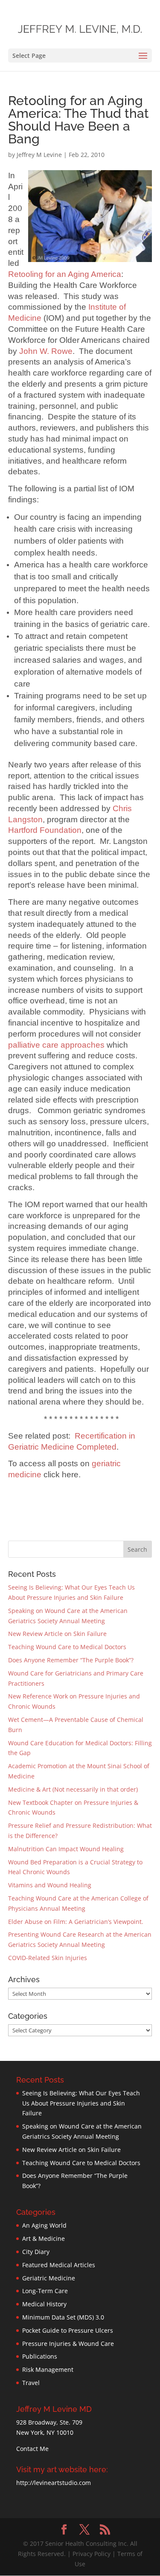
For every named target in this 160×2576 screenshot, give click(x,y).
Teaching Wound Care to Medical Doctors (67, 1647)
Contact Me (32, 2449)
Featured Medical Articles (59, 2265)
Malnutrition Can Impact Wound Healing (66, 1849)
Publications (40, 2356)
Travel (31, 2383)
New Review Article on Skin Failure (57, 1634)
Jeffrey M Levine (39, 155)
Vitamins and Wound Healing (50, 1885)
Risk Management (48, 2369)
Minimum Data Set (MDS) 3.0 (63, 2317)
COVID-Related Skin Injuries (48, 1958)
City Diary (36, 2252)
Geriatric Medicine (49, 2278)
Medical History (44, 2304)
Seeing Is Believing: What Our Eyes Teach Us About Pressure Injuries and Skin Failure (81, 2103)
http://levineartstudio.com (54, 2483)
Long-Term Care (45, 2291)
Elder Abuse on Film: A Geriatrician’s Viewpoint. (76, 1922)
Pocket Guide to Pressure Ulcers (68, 2330)
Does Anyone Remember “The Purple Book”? (71, 1660)
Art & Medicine (44, 2238)
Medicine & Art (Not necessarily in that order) (73, 1789)
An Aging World (44, 2225)
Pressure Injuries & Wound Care (68, 2344)
